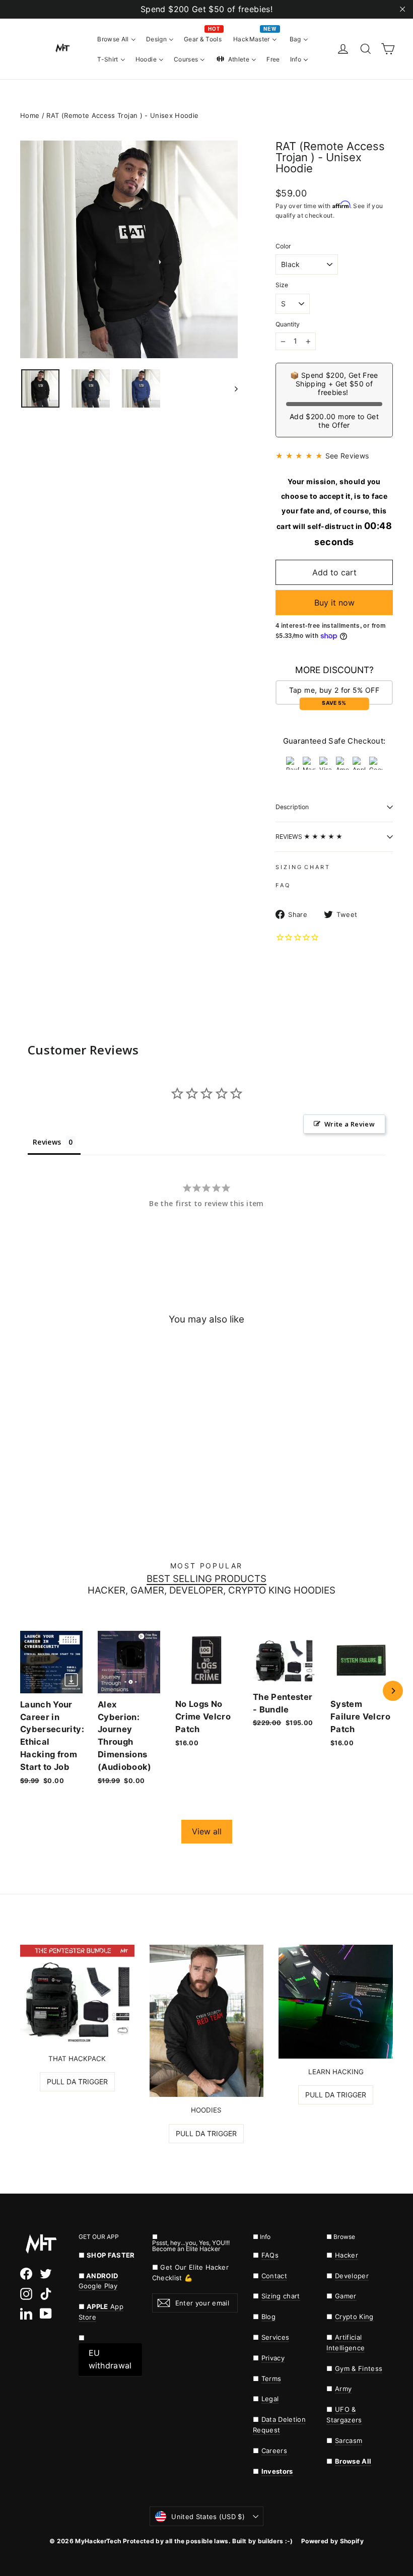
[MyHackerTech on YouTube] (46, 2314)
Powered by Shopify (332, 2541)
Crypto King (354, 2317)
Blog (268, 2317)
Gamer (346, 2296)
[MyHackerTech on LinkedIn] (26, 2314)
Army (343, 2389)
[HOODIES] (207, 2021)
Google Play (98, 2286)
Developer (352, 2276)
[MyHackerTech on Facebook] (26, 2274)
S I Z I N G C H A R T (302, 867)
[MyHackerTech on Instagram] (26, 2293)
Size (282, 285)
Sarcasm (349, 2440)
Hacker (347, 2255)
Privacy (273, 2358)
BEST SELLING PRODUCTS (206, 1579)
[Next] (393, 1691)
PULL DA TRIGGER (77, 2082)
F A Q (282, 885)
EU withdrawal (110, 2359)
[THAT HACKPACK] (77, 1995)
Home (30, 115)
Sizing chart (281, 2296)
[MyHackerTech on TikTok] (46, 2293)
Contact (274, 2276)
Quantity (288, 324)
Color (283, 246)
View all (207, 1831)
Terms (271, 2379)
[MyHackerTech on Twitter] (46, 2274)
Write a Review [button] (350, 1124)
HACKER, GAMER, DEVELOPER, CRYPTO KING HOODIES (212, 1591)
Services (276, 2337)
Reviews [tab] (47, 1142)
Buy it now (334, 603)
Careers (274, 2451)
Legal (270, 2399)
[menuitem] (117, 39)
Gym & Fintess (359, 2368)
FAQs (270, 2255)
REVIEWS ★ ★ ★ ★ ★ (309, 837)
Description (292, 807)
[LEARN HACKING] (336, 2002)
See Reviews (347, 456)
